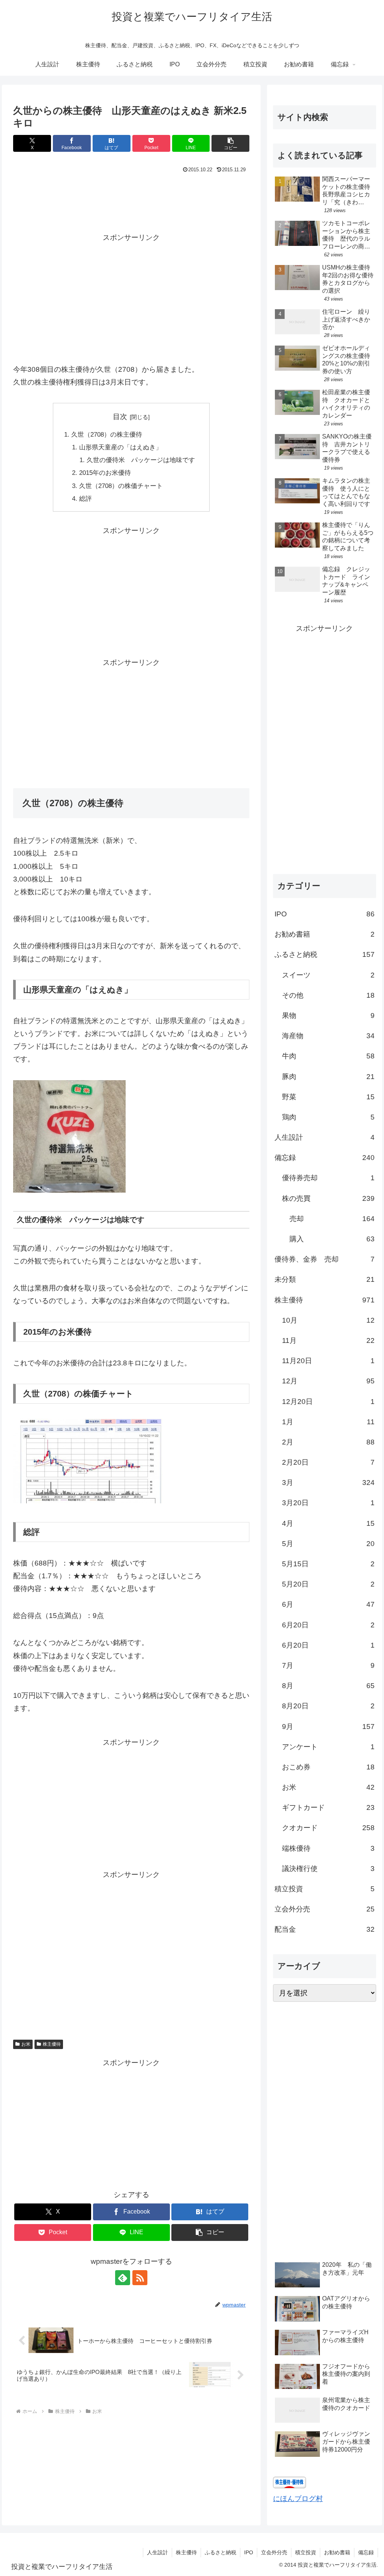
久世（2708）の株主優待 (107, 435)
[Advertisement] (131, 198)
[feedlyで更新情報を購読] (123, 2278)
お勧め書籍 (337, 2552)
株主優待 (52, 2044)
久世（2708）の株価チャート (121, 486)
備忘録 (366, 2552)
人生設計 (157, 2552)
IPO (249, 2552)
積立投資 (306, 2552)
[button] (230, 143)
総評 (85, 499)
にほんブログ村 (298, 2499)
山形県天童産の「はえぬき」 (121, 447)
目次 (120, 417)
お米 (26, 2044)
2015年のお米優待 (105, 473)
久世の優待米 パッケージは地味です (141, 460)
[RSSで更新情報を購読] (140, 2278)
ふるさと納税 (220, 2552)
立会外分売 (274, 2552)
